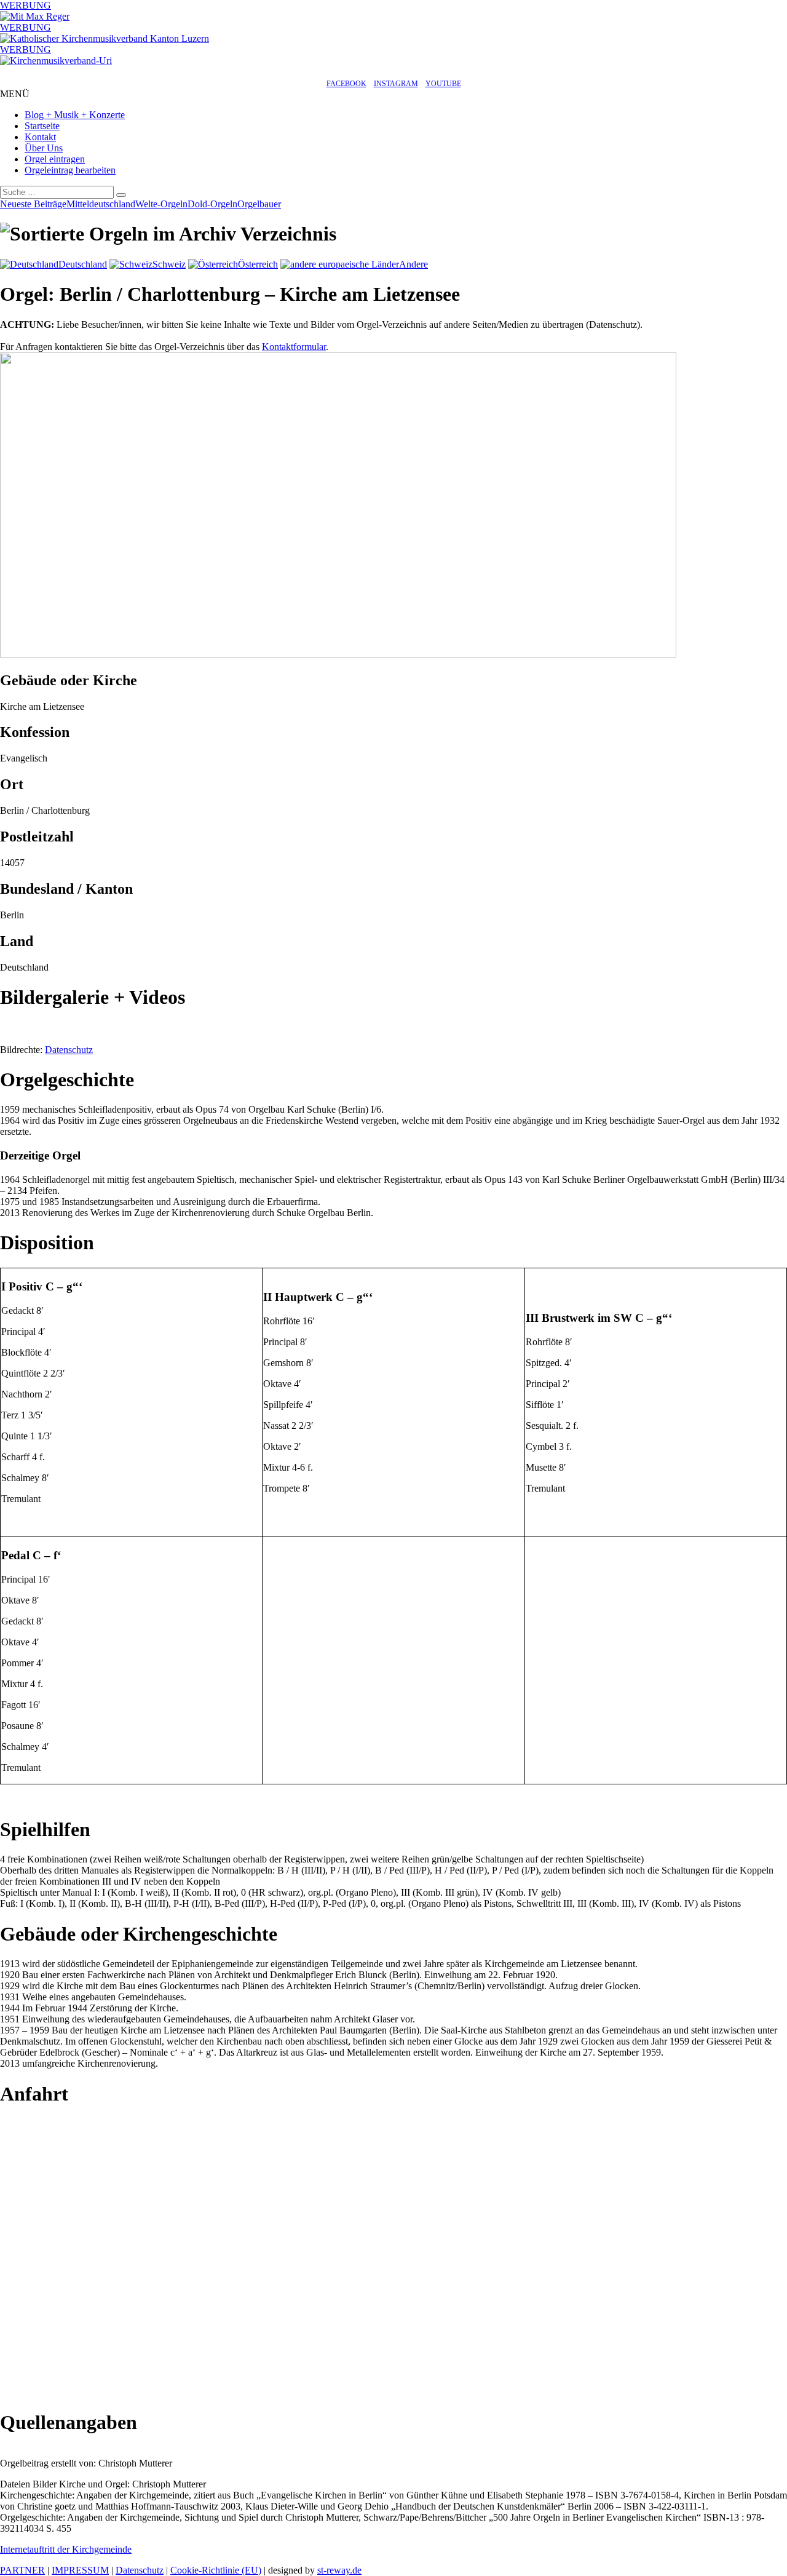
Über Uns (44, 148)
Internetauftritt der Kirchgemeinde (66, 2549)
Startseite (42, 126)
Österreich (258, 264)
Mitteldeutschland (101, 204)
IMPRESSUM (80, 2570)
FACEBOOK (346, 84)
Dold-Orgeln (212, 204)
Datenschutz (69, 1050)
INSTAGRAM (396, 84)
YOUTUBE (443, 84)
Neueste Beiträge (33, 204)
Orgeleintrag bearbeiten (70, 170)
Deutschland (83, 264)
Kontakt (40, 137)
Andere (413, 264)
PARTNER (22, 2570)
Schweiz (169, 264)
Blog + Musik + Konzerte (75, 115)
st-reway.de (339, 2570)
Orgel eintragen (55, 159)
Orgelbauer (259, 204)
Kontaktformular (294, 347)
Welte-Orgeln (161, 204)
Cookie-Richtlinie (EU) (216, 2570)
